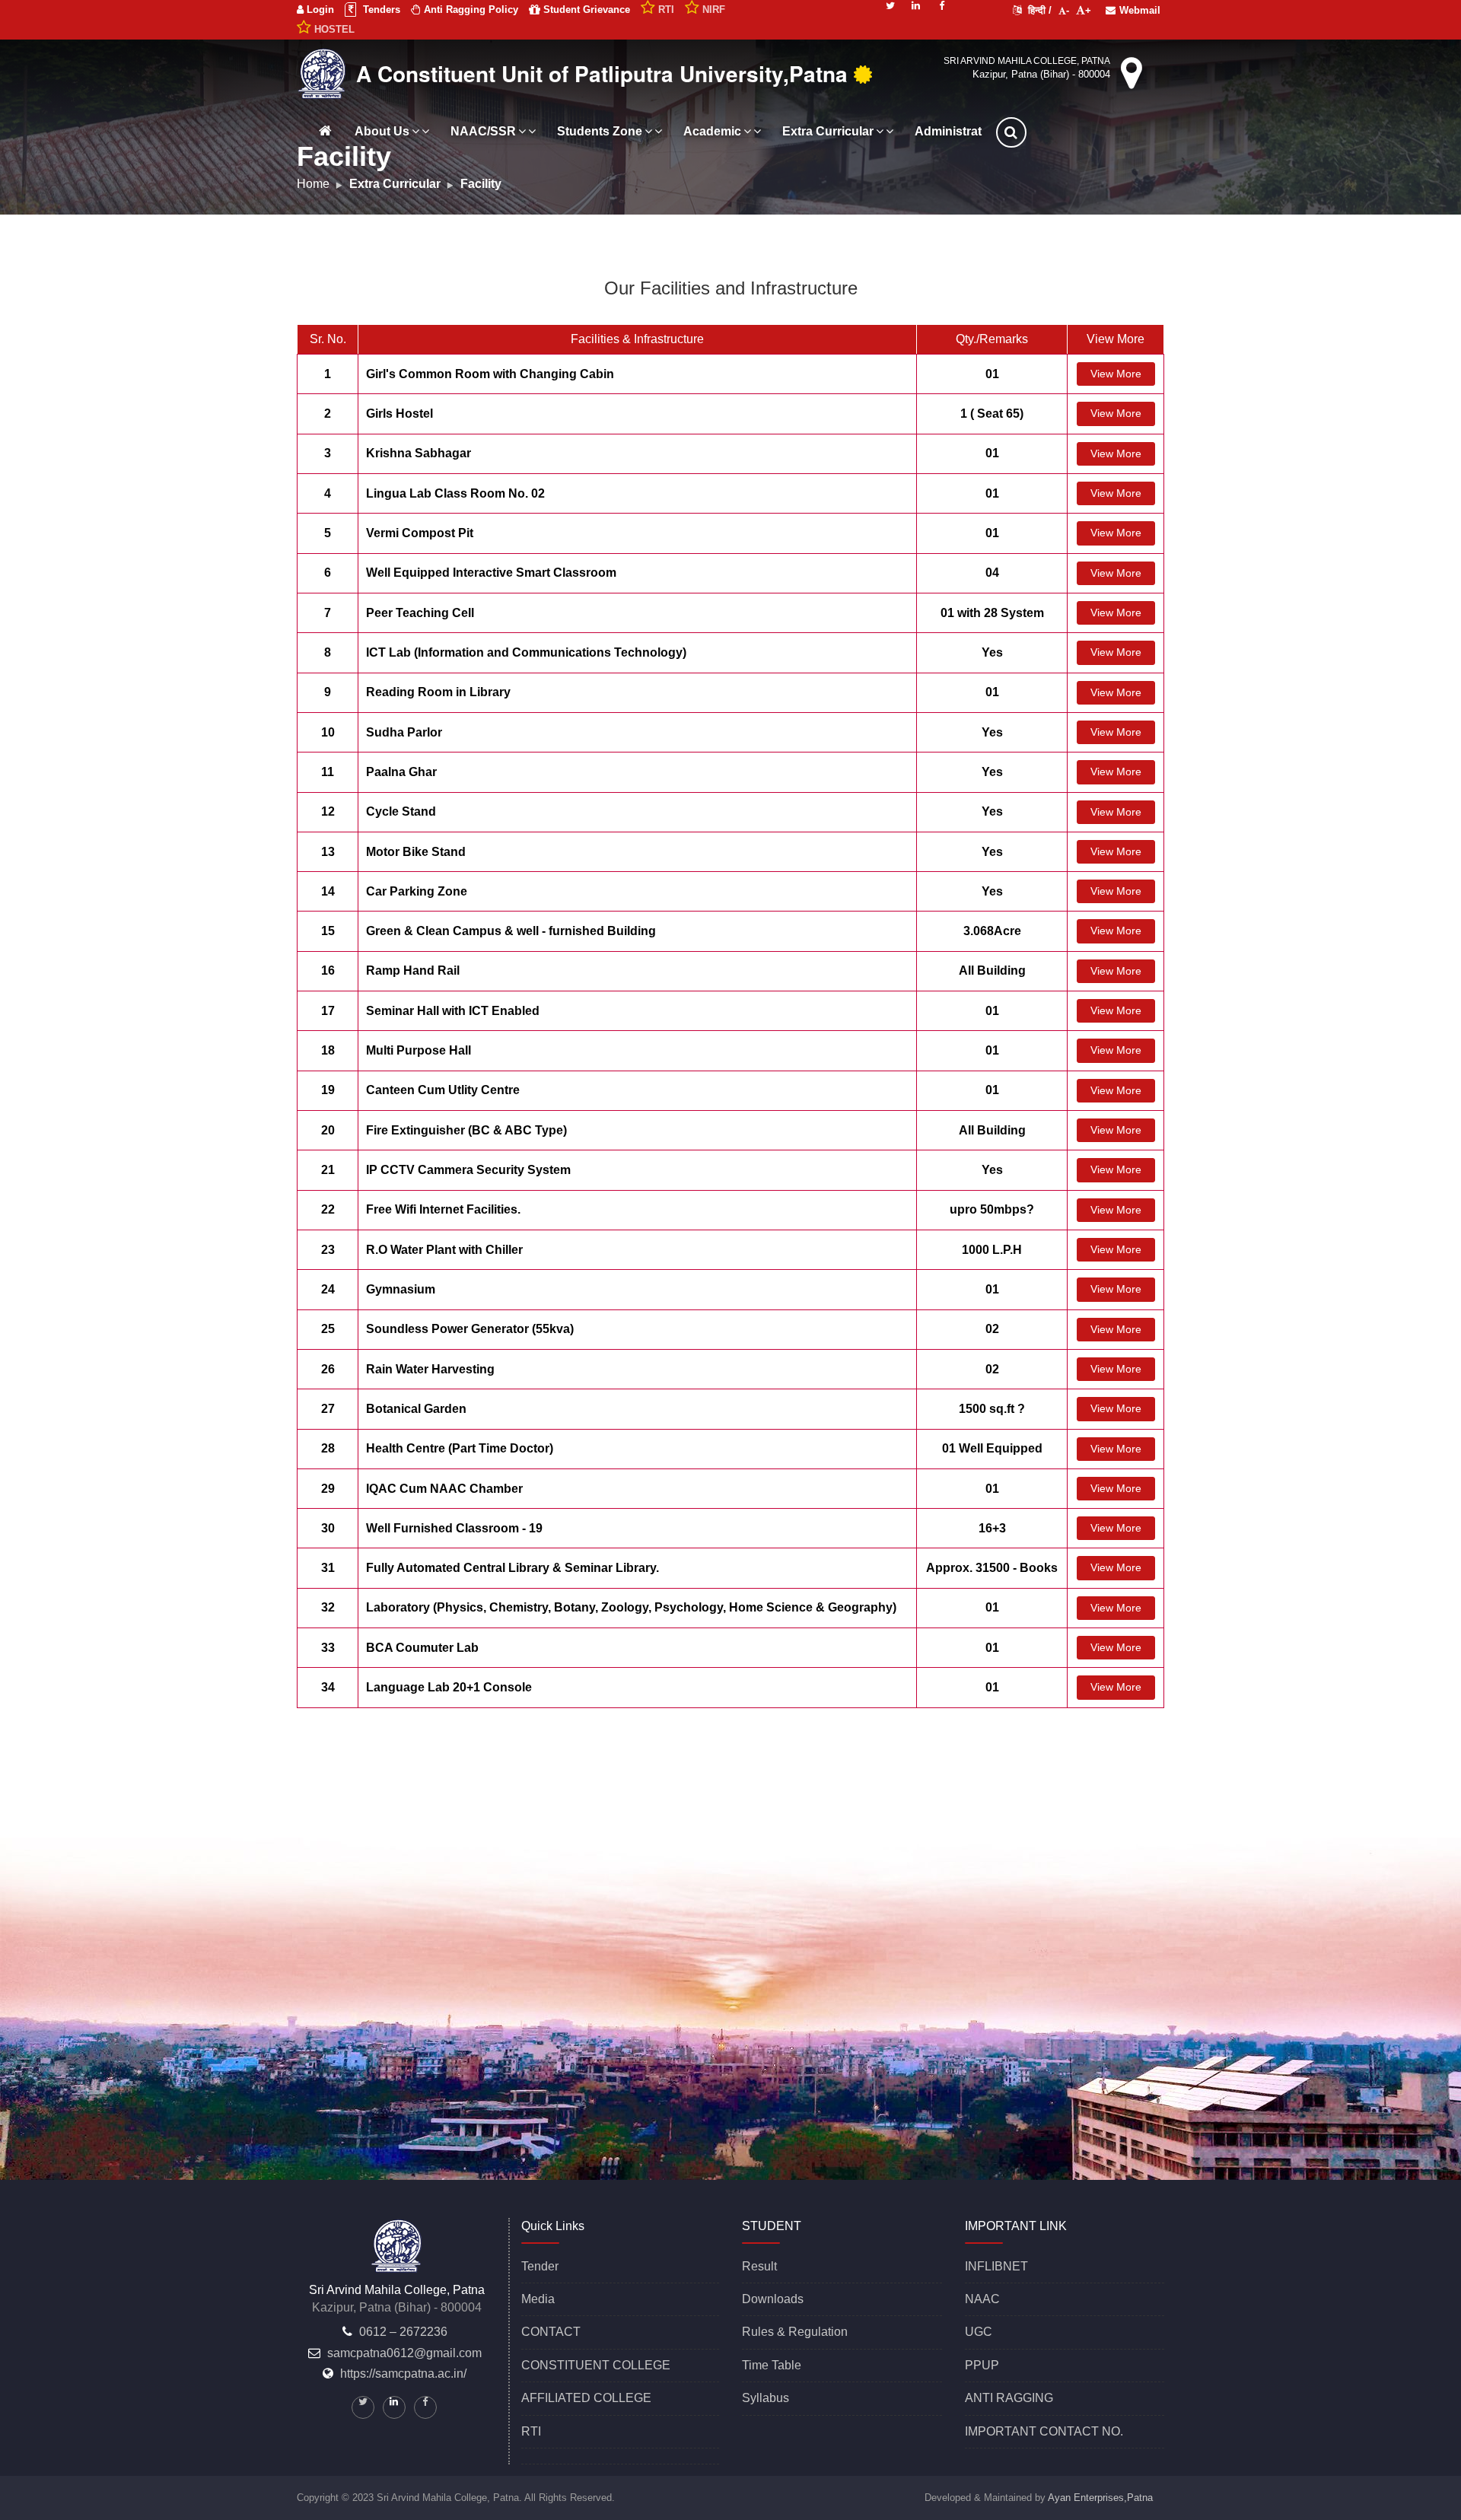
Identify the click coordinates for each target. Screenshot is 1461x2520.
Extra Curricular (828, 131)
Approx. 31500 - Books (992, 1568)
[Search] (1030, 132)
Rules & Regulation (795, 2332)
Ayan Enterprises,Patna (1100, 2498)
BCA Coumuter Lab (422, 1648)
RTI (531, 2431)
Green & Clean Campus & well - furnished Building (511, 931)
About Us (382, 131)
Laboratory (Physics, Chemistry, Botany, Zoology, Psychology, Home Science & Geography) (631, 1607)
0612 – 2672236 (403, 2332)
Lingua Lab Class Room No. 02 (455, 493)
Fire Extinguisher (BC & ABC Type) (466, 1130)
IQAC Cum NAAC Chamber (444, 1489)
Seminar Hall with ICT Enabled (453, 1011)
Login (319, 10)
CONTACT (551, 2332)
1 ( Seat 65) (992, 414)
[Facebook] (942, 5)
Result (759, 2266)
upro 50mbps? (992, 1209)
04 (992, 573)
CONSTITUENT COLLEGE (596, 2365)
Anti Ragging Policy (469, 10)
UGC (979, 2332)
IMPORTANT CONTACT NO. (1044, 2431)
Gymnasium (401, 1289)
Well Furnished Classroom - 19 (454, 1528)
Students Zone (600, 131)
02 (992, 1329)
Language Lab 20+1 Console (449, 1687)
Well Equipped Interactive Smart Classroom (491, 573)
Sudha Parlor (404, 732)
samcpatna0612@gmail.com (404, 2353)
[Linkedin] (916, 5)
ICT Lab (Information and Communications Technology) (526, 652)
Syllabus (766, 2398)
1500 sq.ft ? (992, 1409)
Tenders (380, 10)
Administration (957, 131)
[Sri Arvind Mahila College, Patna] (325, 72)
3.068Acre (992, 931)
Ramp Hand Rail (413, 970)
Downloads (773, 2299)
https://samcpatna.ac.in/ (403, 2374)
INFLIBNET (996, 2266)
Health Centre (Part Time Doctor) (460, 1448)
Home (313, 184)
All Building (992, 970)
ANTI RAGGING (1009, 2398)
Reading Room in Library (438, 692)
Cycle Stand (401, 811)
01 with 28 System (992, 613)
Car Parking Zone (417, 891)
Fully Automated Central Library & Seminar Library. (512, 1568)
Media (538, 2299)
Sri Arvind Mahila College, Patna (1027, 61)
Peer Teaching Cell (420, 613)
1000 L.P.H (992, 1250)
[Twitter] (890, 5)
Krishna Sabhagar (419, 453)
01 (992, 374)
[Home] (325, 131)
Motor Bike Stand (416, 852)
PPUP (982, 2365)
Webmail (1140, 10)
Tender (540, 2266)
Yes (992, 652)
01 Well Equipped (992, 1448)
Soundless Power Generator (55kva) (470, 1329)
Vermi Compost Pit (420, 533)
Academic (712, 131)
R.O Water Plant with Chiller (444, 1250)
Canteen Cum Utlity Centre (443, 1090)
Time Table (772, 2365)
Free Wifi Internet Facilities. (443, 1209)
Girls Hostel (399, 414)
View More (1116, 374)
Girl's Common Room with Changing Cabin (490, 374)
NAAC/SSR (483, 131)
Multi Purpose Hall (419, 1050)
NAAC (982, 2299)
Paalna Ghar (401, 772)
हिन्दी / (1038, 10)
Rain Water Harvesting (430, 1369)
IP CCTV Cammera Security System (468, 1170)
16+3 (992, 1528)
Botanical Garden (416, 1409)
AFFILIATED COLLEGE (586, 2398)
